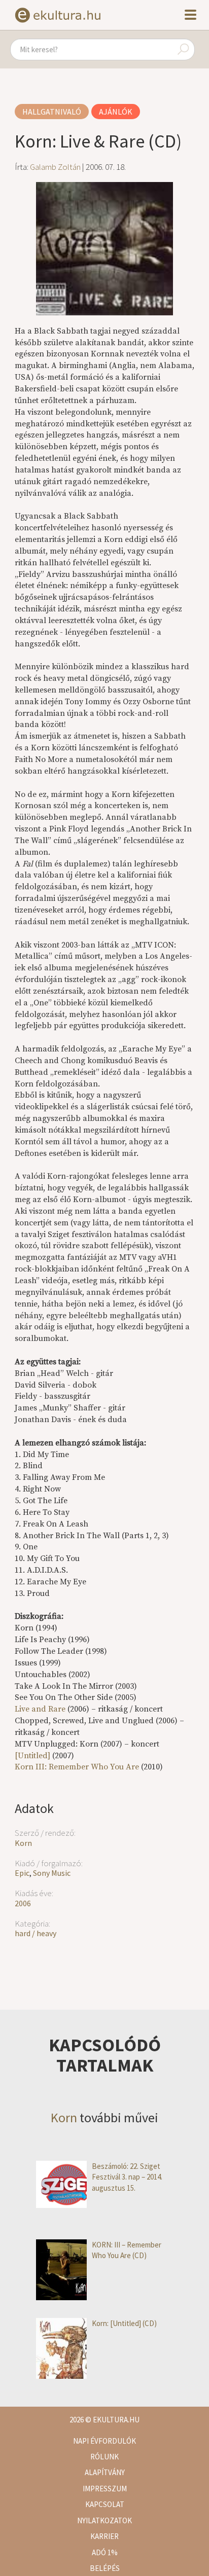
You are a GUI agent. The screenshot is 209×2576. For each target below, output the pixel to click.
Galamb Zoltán (55, 167)
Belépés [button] (105, 2568)
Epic (22, 1873)
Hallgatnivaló (52, 112)
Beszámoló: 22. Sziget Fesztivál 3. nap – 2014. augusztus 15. (127, 2177)
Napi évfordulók (104, 2441)
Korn (23, 1843)
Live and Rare (40, 1709)
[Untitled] (32, 1756)
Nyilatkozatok (104, 2520)
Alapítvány (105, 2472)
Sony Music (52, 1873)
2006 (23, 1903)
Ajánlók (116, 112)
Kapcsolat (105, 2504)
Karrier (104, 2536)
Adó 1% (105, 2552)
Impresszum (105, 2489)
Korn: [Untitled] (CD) (124, 2323)
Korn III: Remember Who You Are (78, 1767)
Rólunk (104, 2457)
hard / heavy (36, 1933)
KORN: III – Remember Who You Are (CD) (127, 2250)
